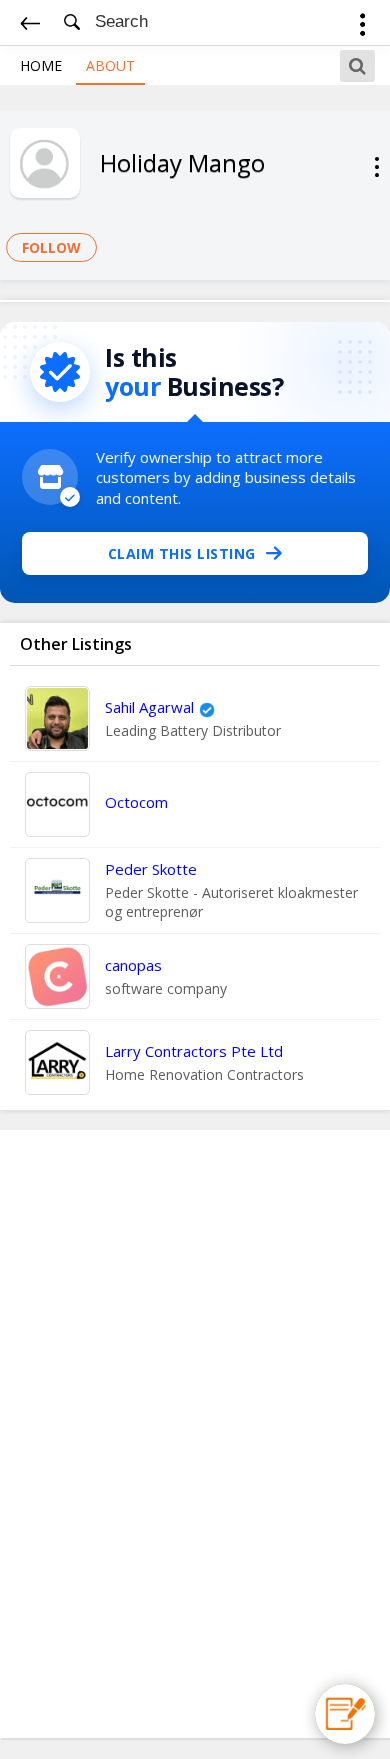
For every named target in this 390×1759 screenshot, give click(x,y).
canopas (133, 965)
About (110, 65)
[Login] (362, 27)
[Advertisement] (195, 1434)
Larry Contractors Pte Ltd (194, 1051)
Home (41, 65)
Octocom (136, 802)
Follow (51, 247)
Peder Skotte (151, 869)
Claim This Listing (182, 553)
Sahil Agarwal (149, 707)
